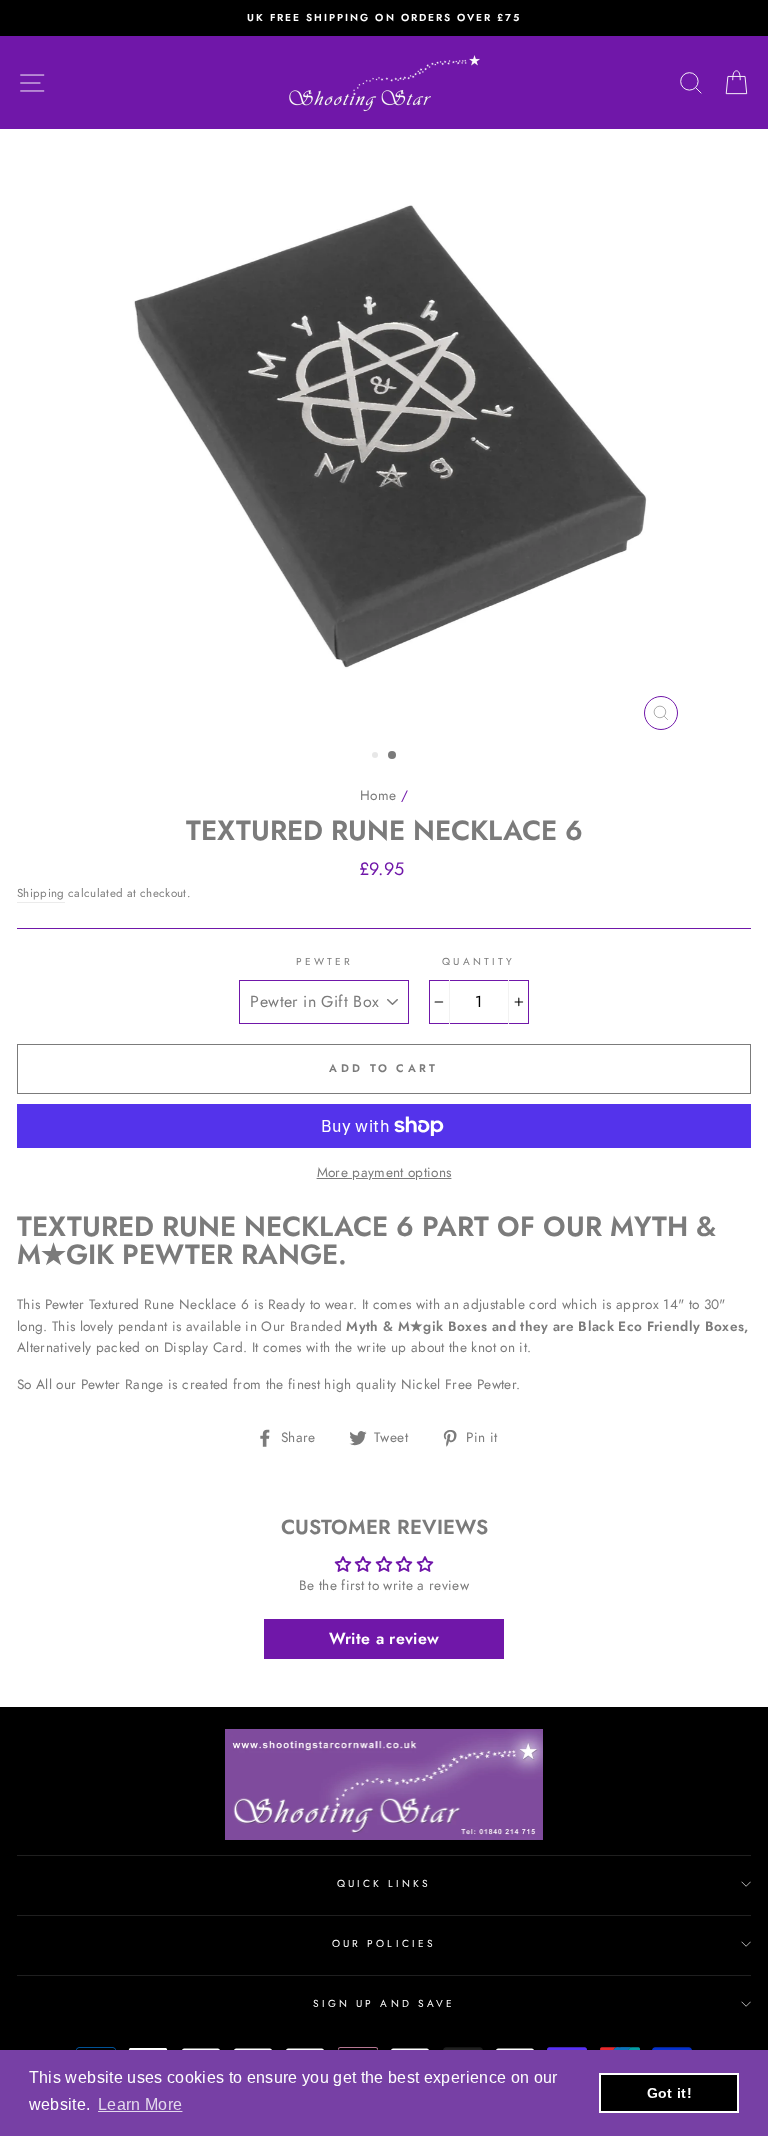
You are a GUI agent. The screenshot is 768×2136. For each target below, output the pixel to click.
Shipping (41, 893)
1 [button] (377, 757)
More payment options (384, 1172)
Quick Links (384, 1883)
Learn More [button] (140, 2104)
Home (378, 795)
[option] (384, 18)
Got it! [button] (669, 2093)
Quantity (478, 961)
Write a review (384, 1638)
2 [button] (393, 756)
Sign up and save (384, 2003)
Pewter (324, 961)
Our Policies (384, 1943)
